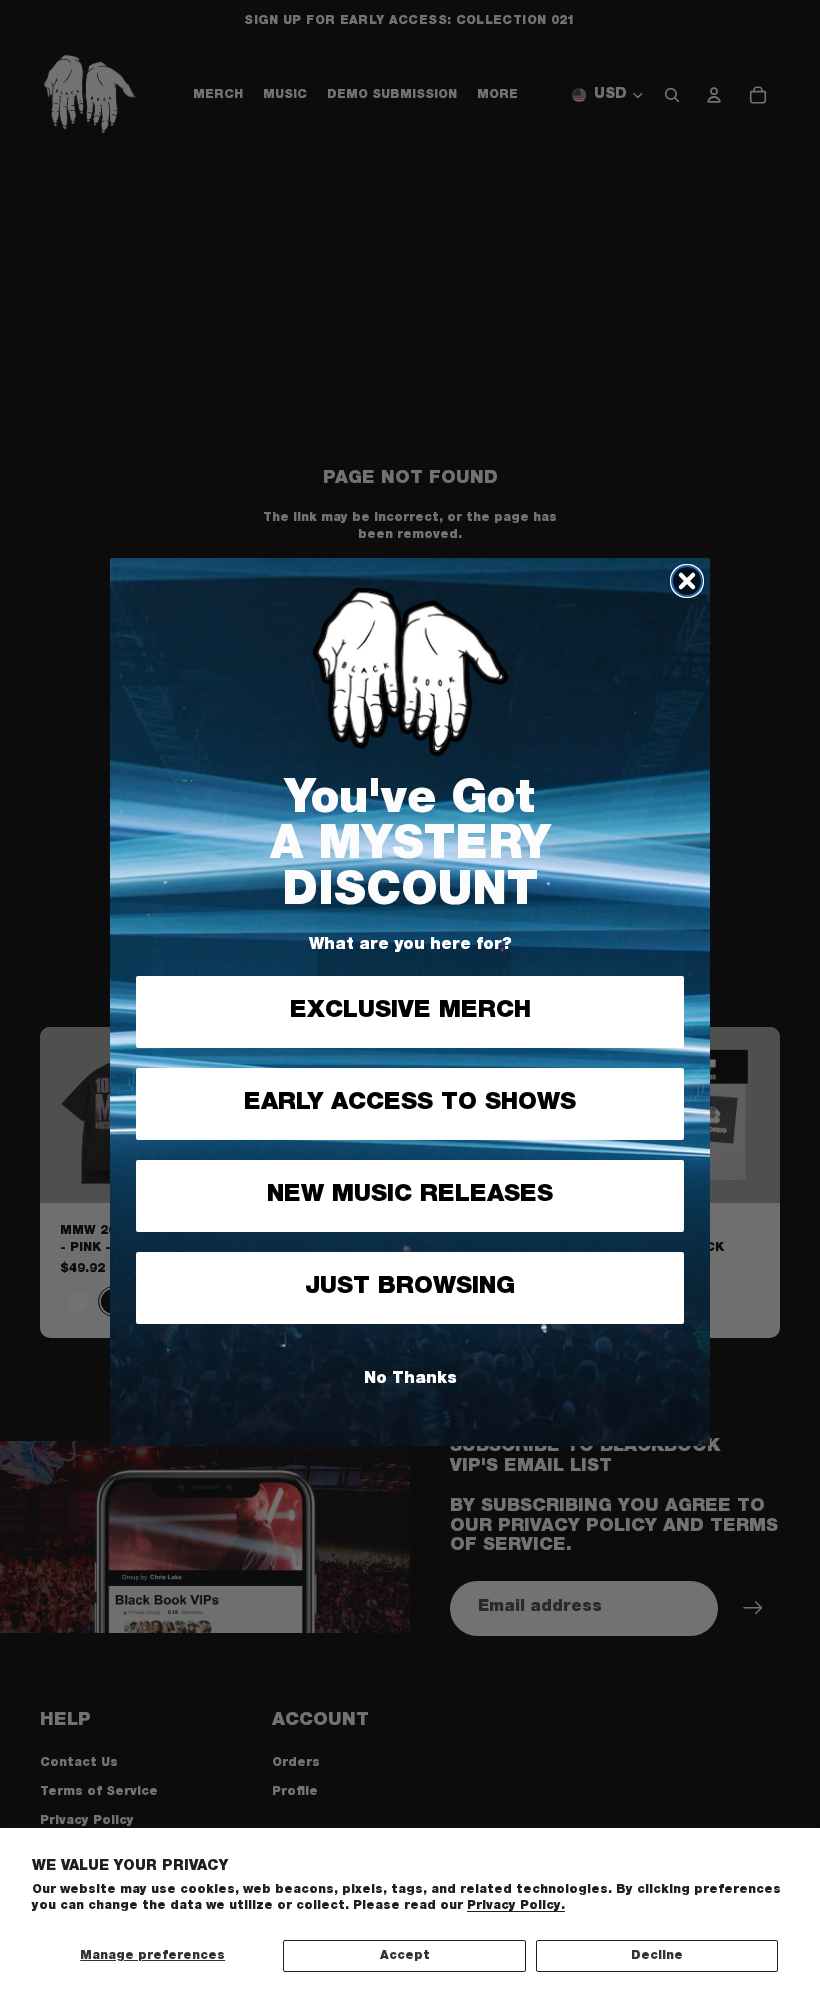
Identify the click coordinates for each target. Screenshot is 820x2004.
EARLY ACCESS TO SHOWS (410, 1104)
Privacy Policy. (516, 1906)
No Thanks (410, 1380)
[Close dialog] (687, 581)
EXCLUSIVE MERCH (410, 1012)
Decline (657, 1956)
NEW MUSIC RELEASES (410, 1196)
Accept (405, 1956)
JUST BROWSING (410, 1288)
